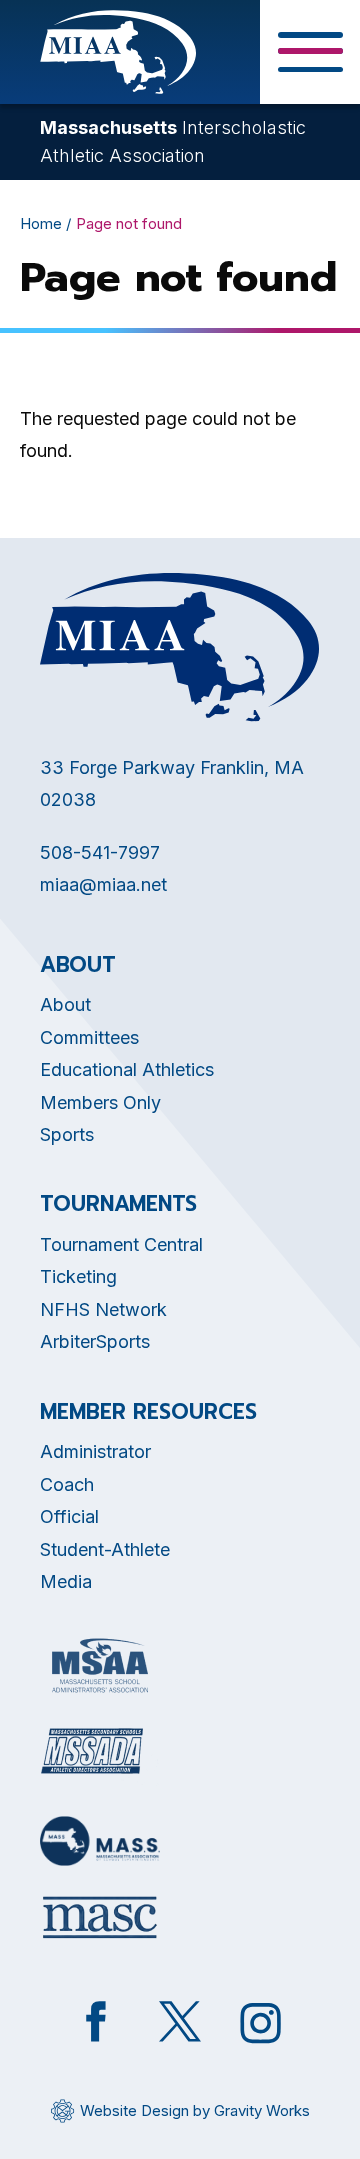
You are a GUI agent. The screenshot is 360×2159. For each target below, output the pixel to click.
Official (69, 1516)
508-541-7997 (100, 852)
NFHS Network (103, 1309)
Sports (67, 1134)
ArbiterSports (95, 1341)
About (65, 1004)
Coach (67, 1484)
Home (41, 223)
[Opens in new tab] (100, 1665)
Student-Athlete (105, 1549)
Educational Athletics (127, 1069)
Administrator (95, 1451)
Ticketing (78, 1276)
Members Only (100, 1102)
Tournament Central (121, 1244)
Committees (89, 1037)
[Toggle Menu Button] (310, 52)
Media (66, 1581)
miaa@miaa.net (103, 884)
